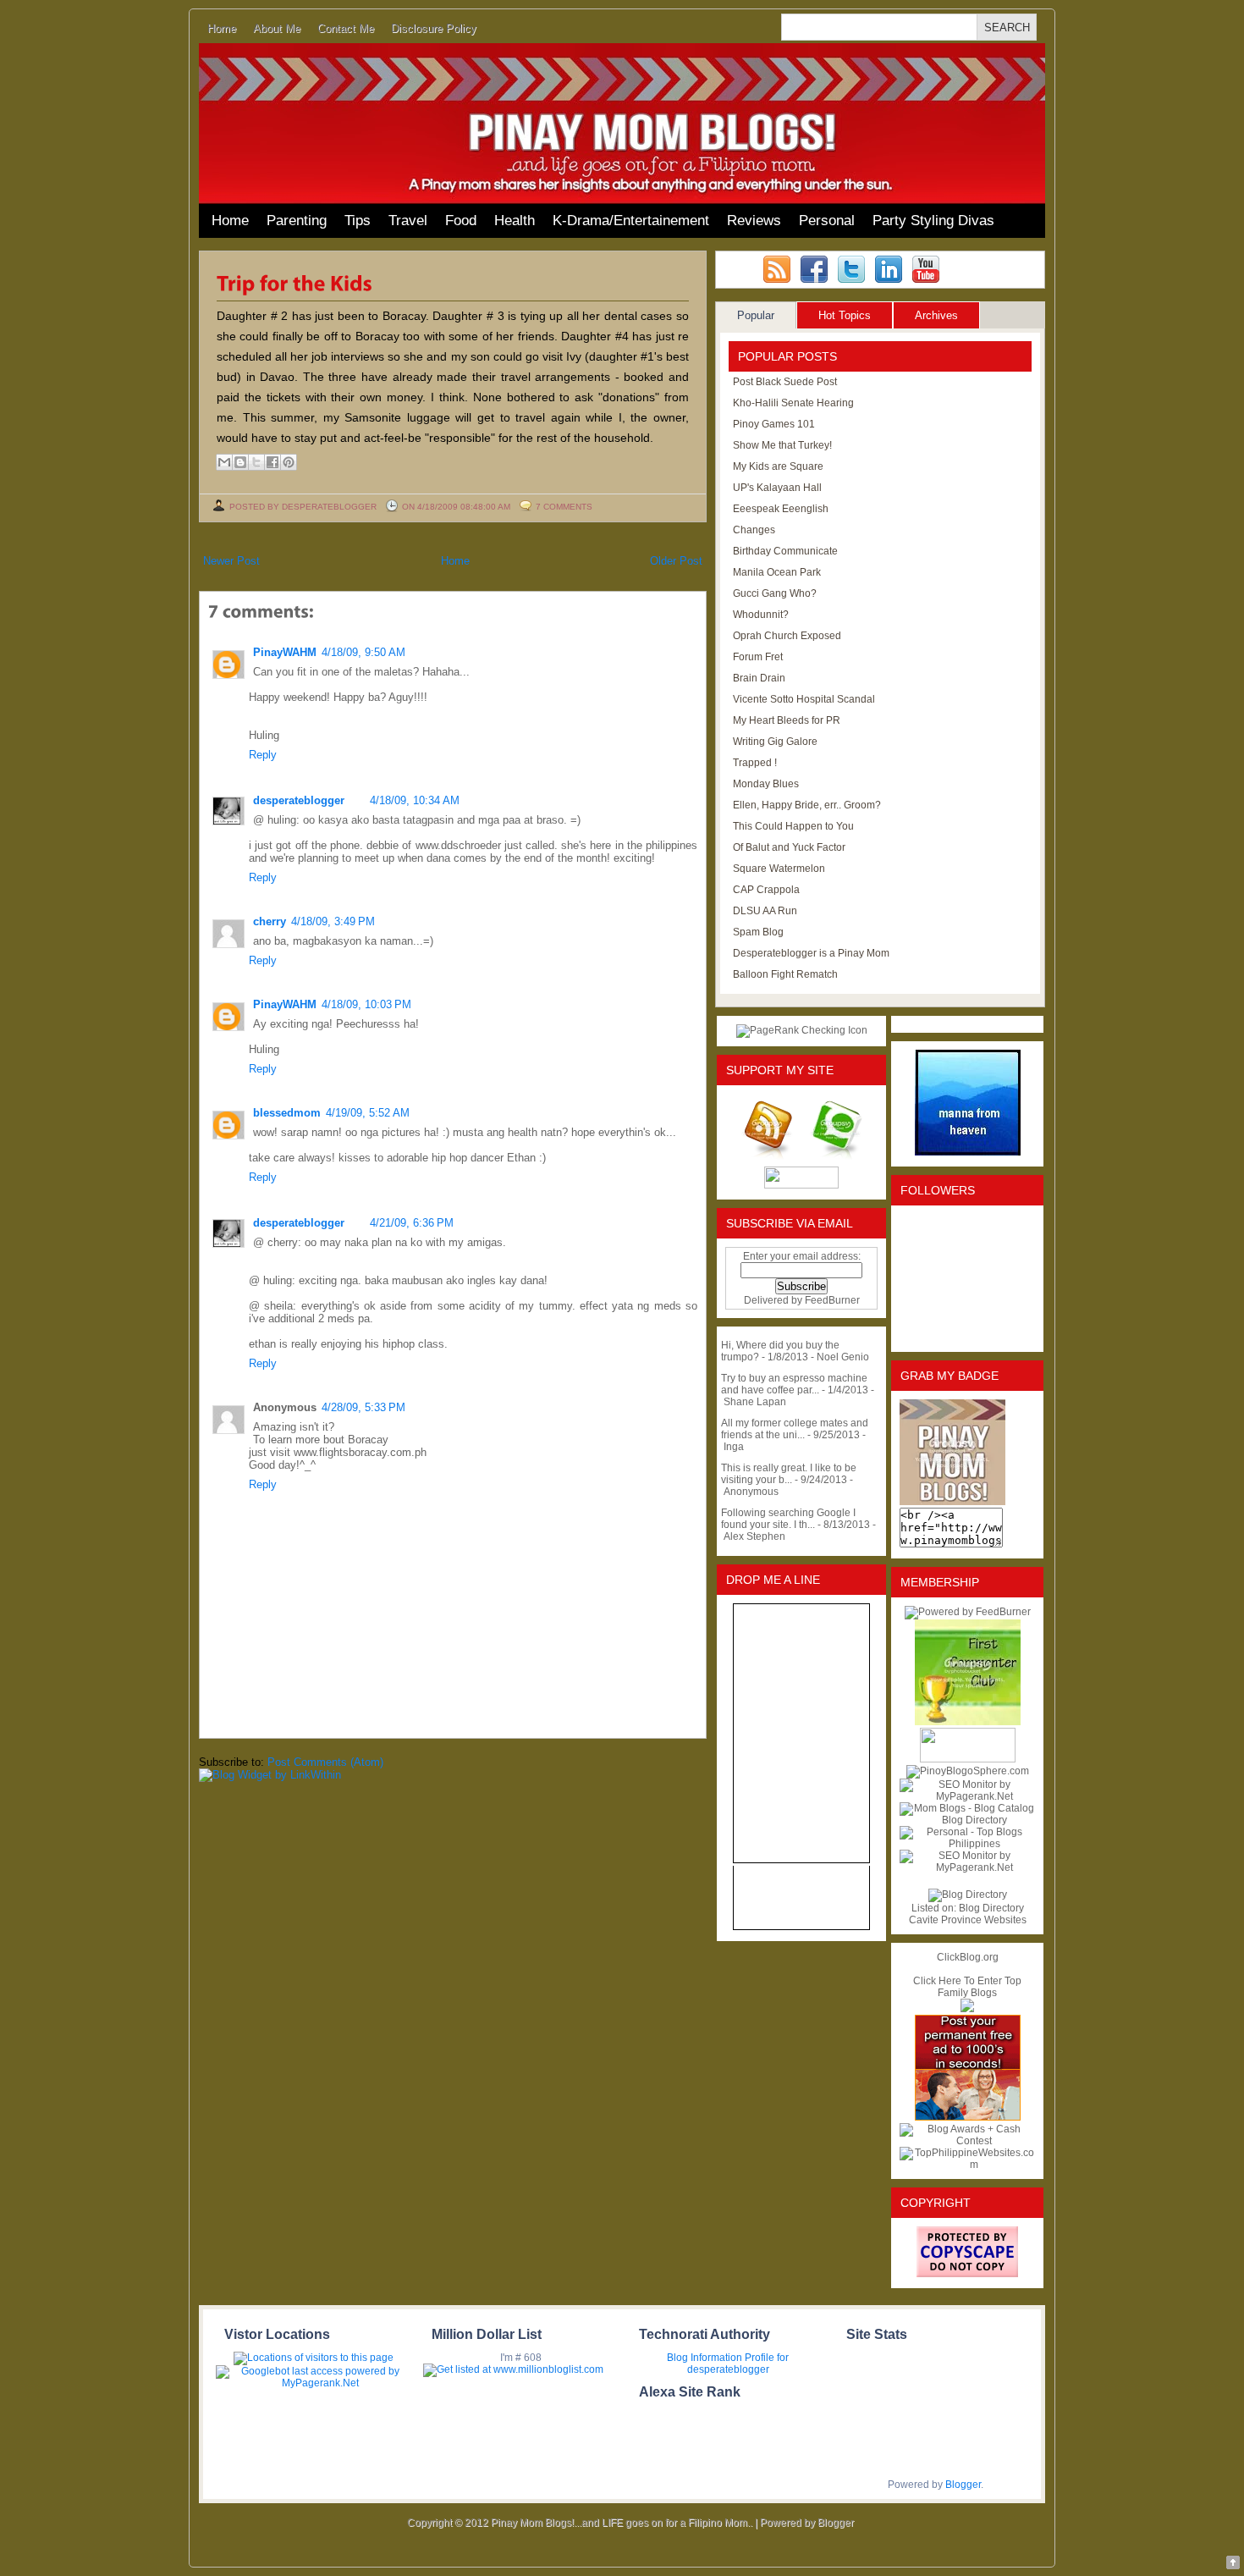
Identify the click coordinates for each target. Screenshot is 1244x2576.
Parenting (297, 221)
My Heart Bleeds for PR (787, 720)
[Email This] (224, 462)
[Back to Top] (1233, 2564)
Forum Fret (758, 657)
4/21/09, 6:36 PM (412, 1223)
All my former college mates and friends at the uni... (795, 1429)
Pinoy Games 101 (774, 424)
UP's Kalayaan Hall (777, 488)
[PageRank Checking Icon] (802, 1030)
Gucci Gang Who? (775, 593)
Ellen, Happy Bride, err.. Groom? (807, 805)
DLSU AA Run (765, 911)
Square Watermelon (779, 869)
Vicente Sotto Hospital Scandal (804, 699)
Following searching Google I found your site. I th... (788, 1519)
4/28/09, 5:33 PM (363, 1407)
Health (515, 221)
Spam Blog (758, 932)
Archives (936, 315)
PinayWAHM (285, 652)
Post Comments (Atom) (325, 1762)
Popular (756, 315)
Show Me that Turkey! (782, 445)
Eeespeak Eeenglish (781, 509)
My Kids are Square (778, 466)
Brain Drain (759, 678)
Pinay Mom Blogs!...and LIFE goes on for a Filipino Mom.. (622, 2523)
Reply (263, 755)
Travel (408, 221)
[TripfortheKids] (294, 282)
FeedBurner (832, 1300)
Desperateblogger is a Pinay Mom (811, 953)
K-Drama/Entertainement (631, 221)
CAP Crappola (766, 890)
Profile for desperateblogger (738, 2364)
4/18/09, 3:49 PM (333, 921)
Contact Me (346, 28)
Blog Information (705, 2358)
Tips (358, 221)
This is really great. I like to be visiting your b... (789, 1474)
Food (461, 221)
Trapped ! (755, 763)
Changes (754, 530)
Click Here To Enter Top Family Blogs (967, 1987)
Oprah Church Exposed (787, 636)
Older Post (676, 561)
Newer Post (231, 561)
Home (222, 28)
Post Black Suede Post (785, 382)
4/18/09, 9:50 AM (363, 652)
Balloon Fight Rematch (785, 974)
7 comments (564, 507)
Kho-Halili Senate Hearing (793, 403)
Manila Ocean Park (777, 572)
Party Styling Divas (933, 221)
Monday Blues (766, 784)
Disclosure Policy (434, 28)
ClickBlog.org (968, 1957)
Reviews (754, 221)
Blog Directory (991, 1908)
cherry (270, 921)
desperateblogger (299, 800)
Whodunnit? (761, 615)
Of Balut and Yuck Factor (789, 847)
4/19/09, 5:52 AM (368, 1113)
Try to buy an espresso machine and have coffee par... (794, 1384)
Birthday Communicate (785, 551)
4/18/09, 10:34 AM (415, 800)
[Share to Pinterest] (289, 462)
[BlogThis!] (240, 462)
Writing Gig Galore (775, 742)
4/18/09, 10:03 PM (366, 1004)
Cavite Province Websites (968, 1920)
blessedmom (287, 1113)
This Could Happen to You (793, 826)
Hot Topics (845, 315)
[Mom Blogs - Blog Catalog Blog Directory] (967, 1820)
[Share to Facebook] (272, 462)
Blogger (963, 2485)
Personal (827, 221)
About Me (277, 28)
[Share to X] (256, 462)
